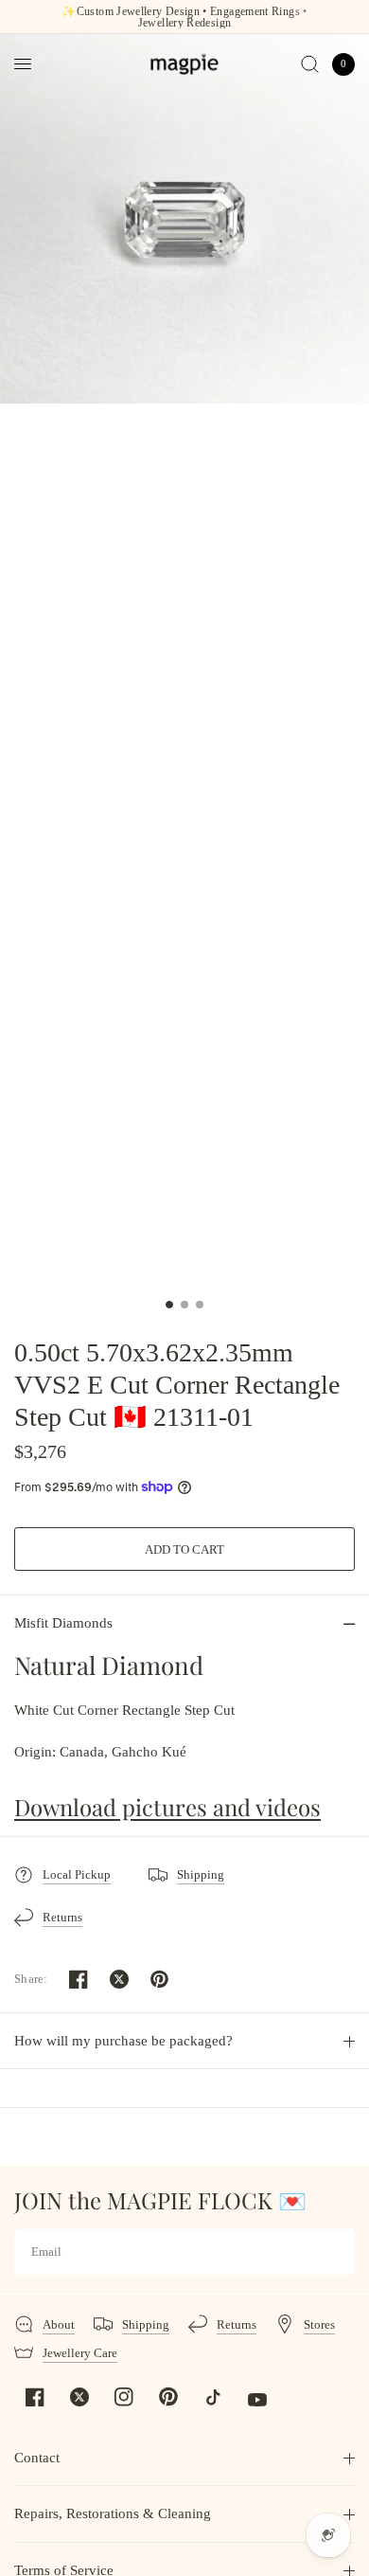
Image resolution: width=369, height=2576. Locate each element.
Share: (31, 1979)
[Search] (310, 64)
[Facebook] (35, 2397)
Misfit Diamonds (63, 1623)
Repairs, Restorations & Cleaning (113, 2513)
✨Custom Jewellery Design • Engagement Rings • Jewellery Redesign (184, 17)
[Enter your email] (336, 2252)
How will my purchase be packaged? (123, 2041)
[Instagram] (124, 2397)
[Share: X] (119, 1979)
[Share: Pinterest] (160, 1979)
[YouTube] (257, 2400)
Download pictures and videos (167, 1807)
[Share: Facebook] (79, 1979)
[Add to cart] (184, 1549)
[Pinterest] (168, 2396)
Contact (37, 2458)
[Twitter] (79, 2397)
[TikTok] (213, 2397)
